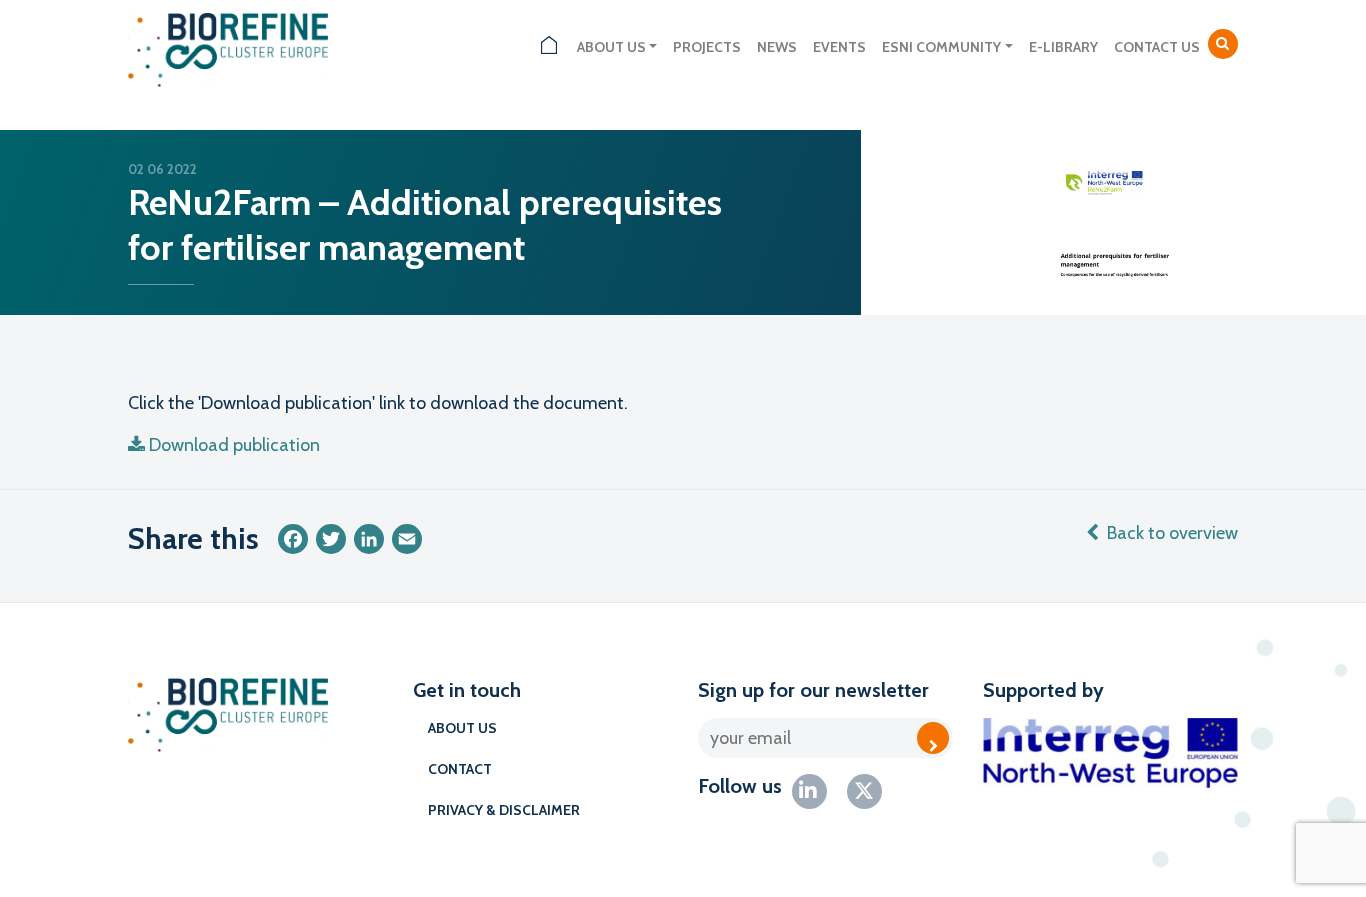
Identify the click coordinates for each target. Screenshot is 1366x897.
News (777, 47)
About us (611, 47)
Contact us (1157, 47)
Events (839, 47)
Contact (460, 769)
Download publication (234, 445)
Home (549, 47)
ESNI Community (941, 47)
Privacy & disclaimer (504, 810)
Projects (707, 47)
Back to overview (1172, 533)
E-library (1063, 47)
